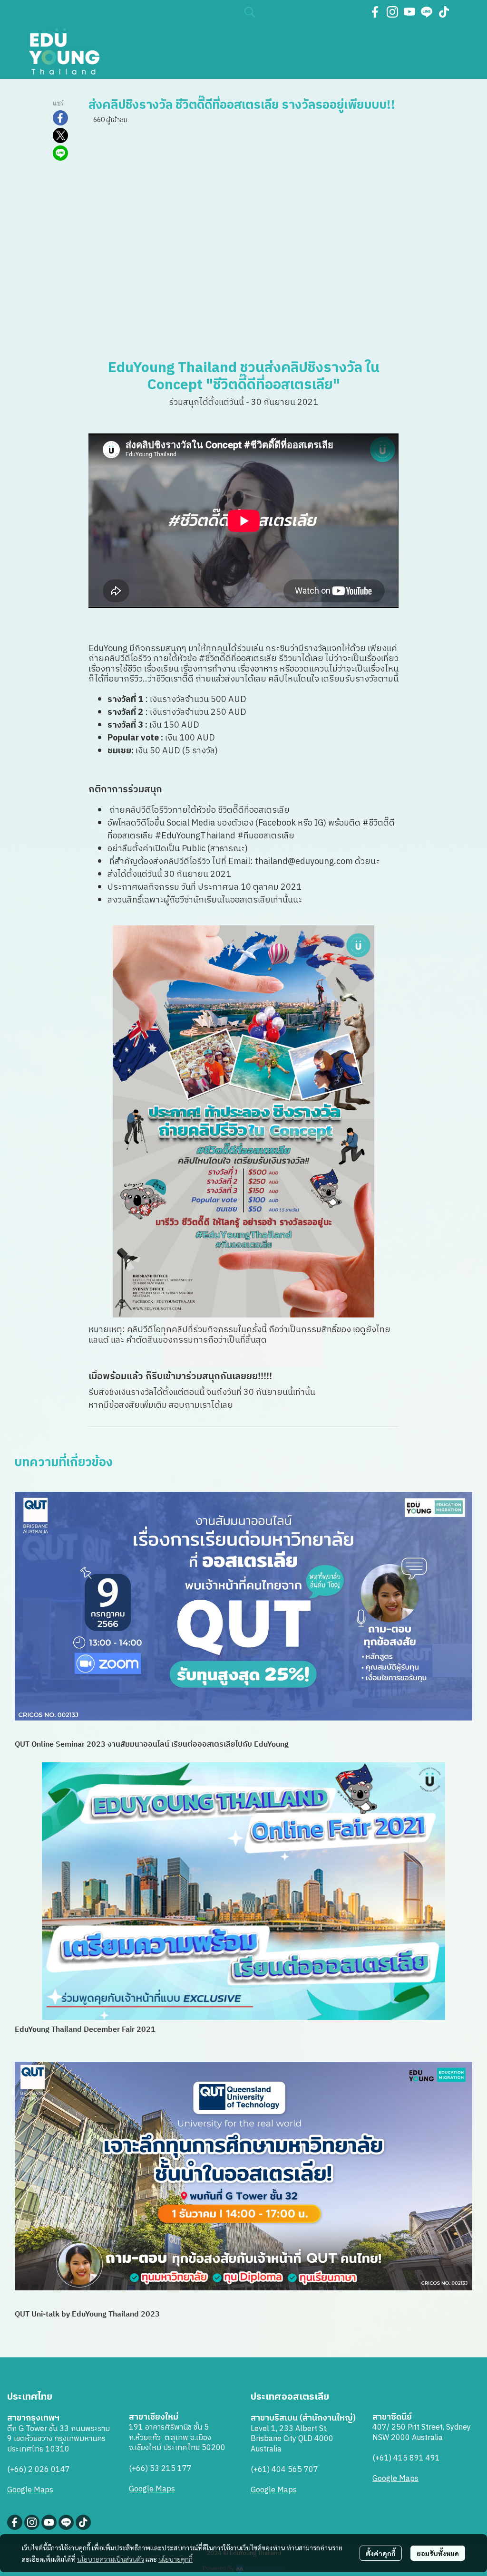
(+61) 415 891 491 (406, 2458)
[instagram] (392, 12)
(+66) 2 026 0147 (39, 2470)
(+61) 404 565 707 (284, 2470)
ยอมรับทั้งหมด (438, 2553)
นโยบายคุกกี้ (175, 2559)
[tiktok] (444, 12)
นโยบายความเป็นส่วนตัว (111, 2559)
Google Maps (30, 2490)
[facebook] (375, 12)
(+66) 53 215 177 (160, 2469)
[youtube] (409, 12)
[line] (427, 12)
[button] (301, 12)
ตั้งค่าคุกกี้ (381, 2553)
